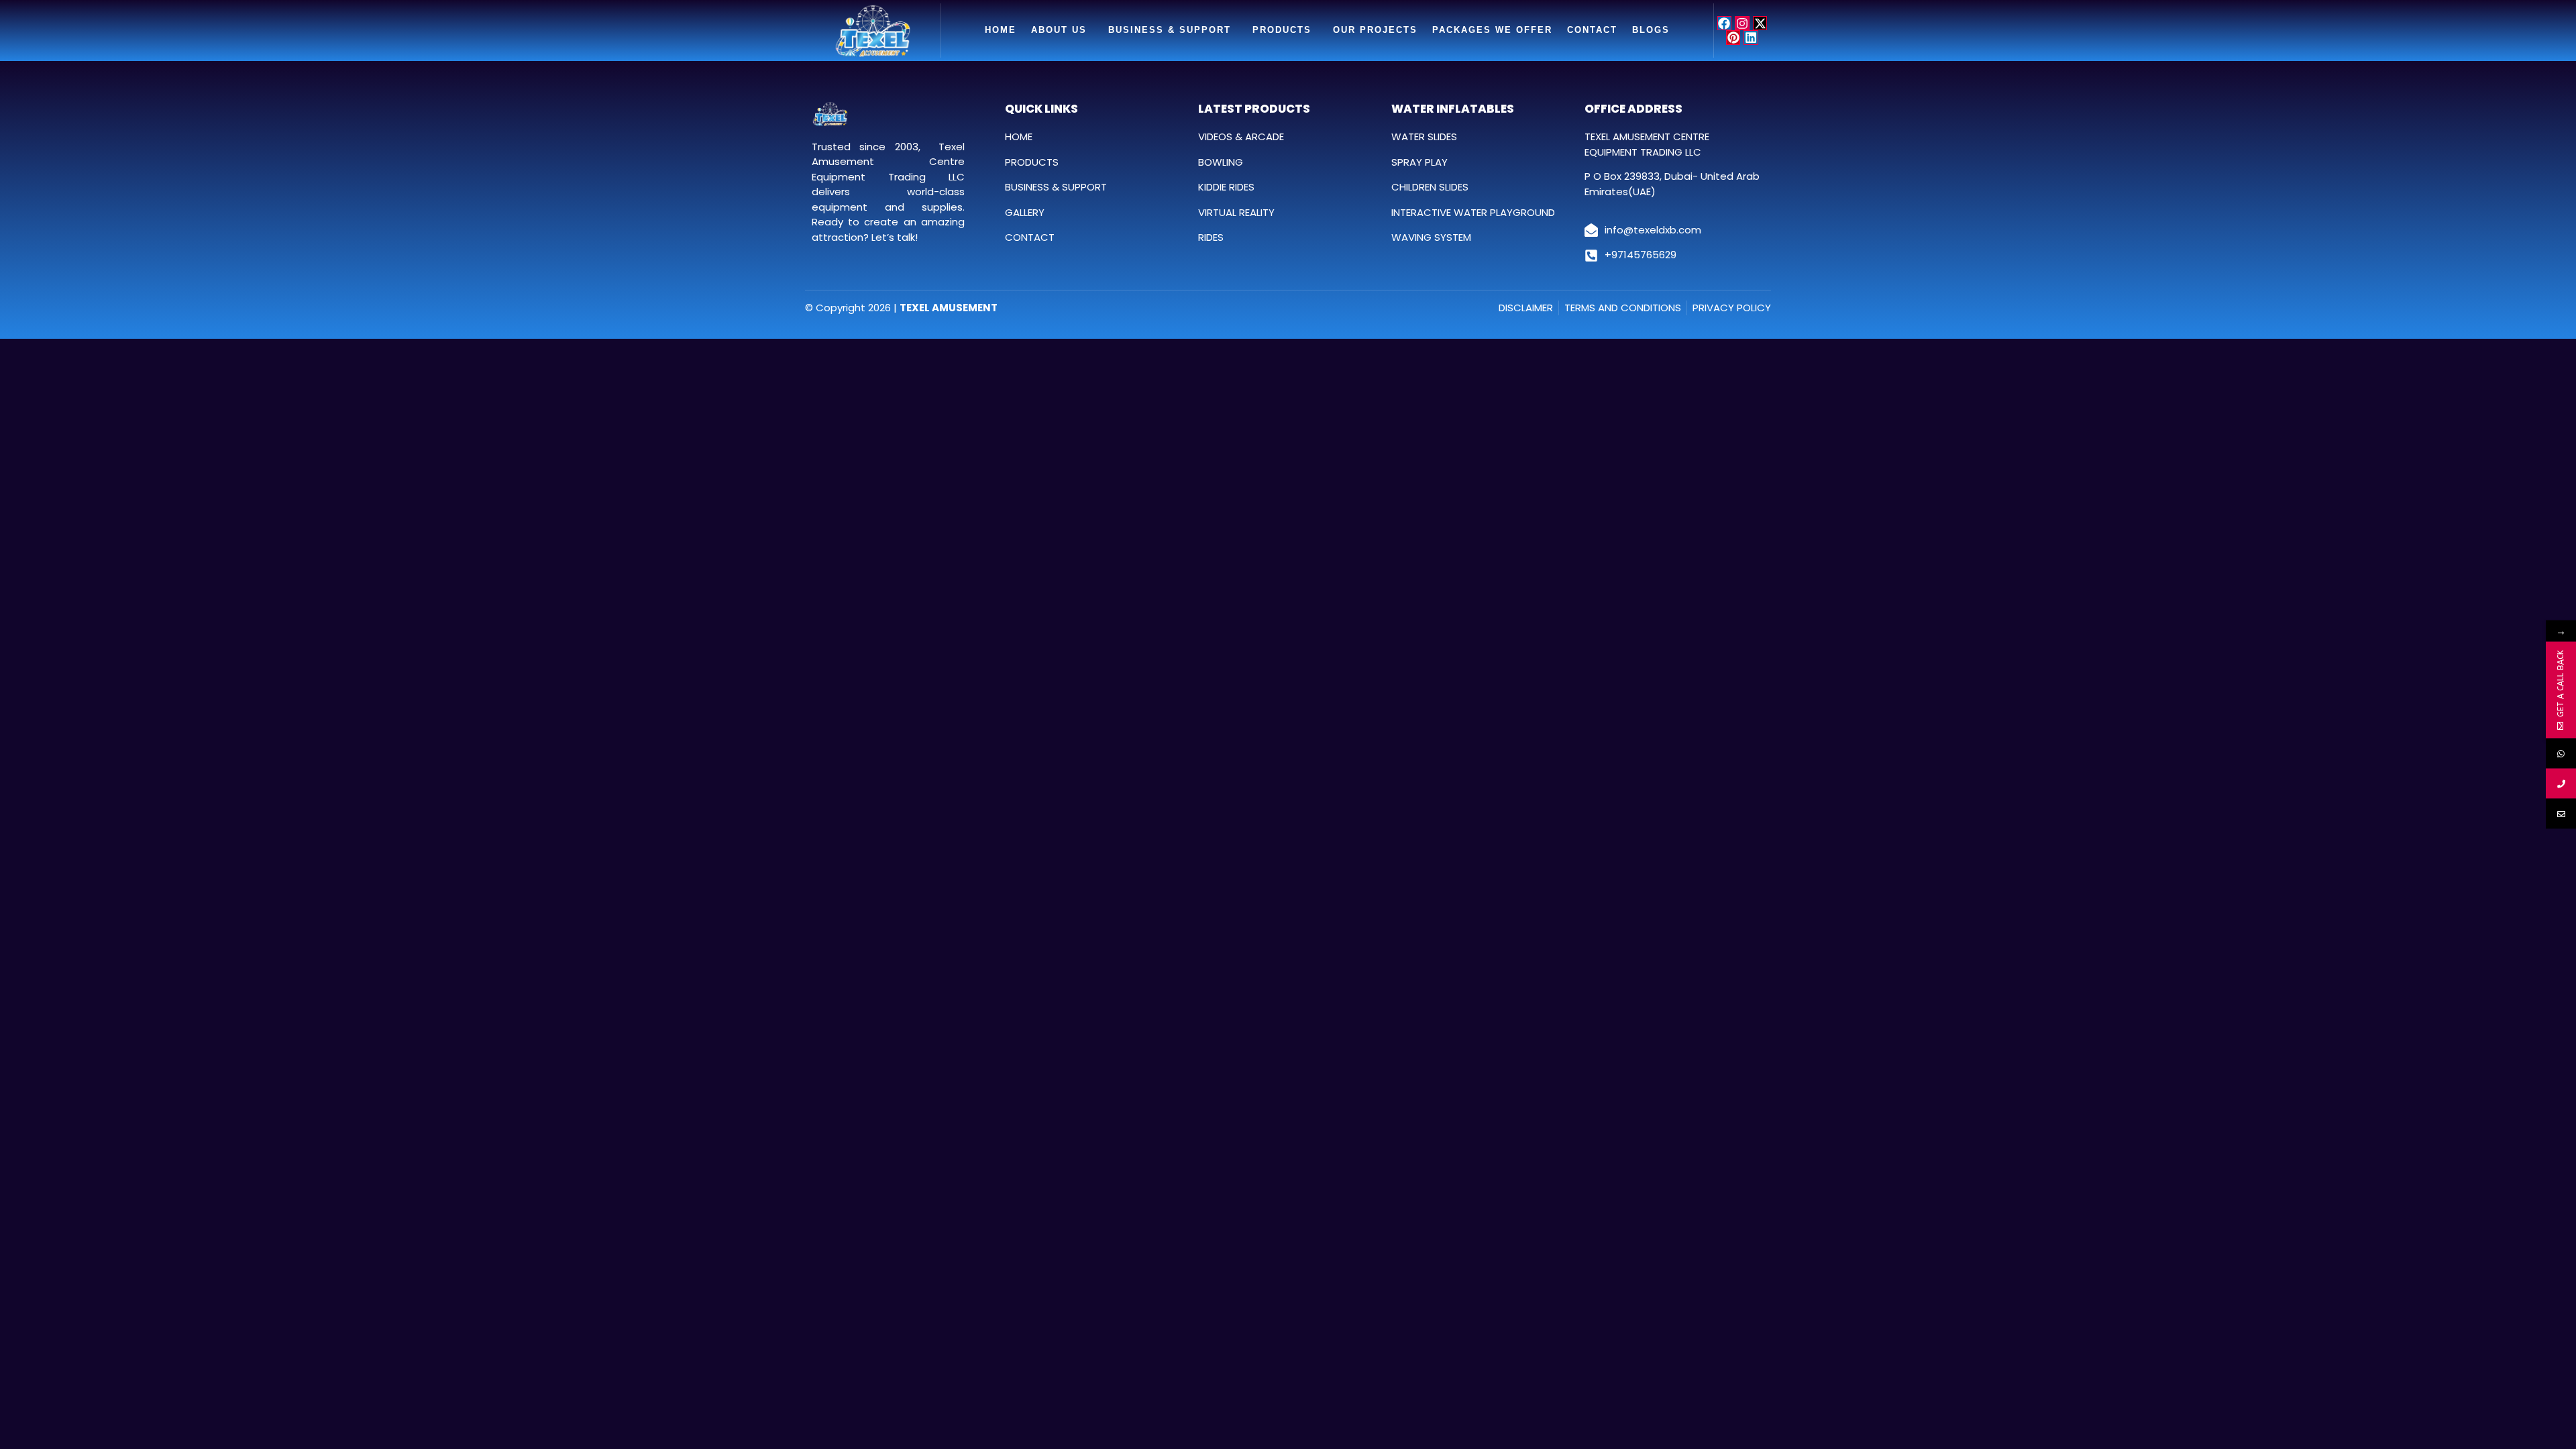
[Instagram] (1742, 23)
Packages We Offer (1492, 30)
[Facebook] (1725, 23)
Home (1001, 30)
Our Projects (1375, 30)
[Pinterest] (1733, 38)
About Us (1059, 30)
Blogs (1651, 30)
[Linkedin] (1751, 38)
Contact (1592, 30)
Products (1282, 30)
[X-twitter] (1760, 23)
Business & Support (1170, 30)
